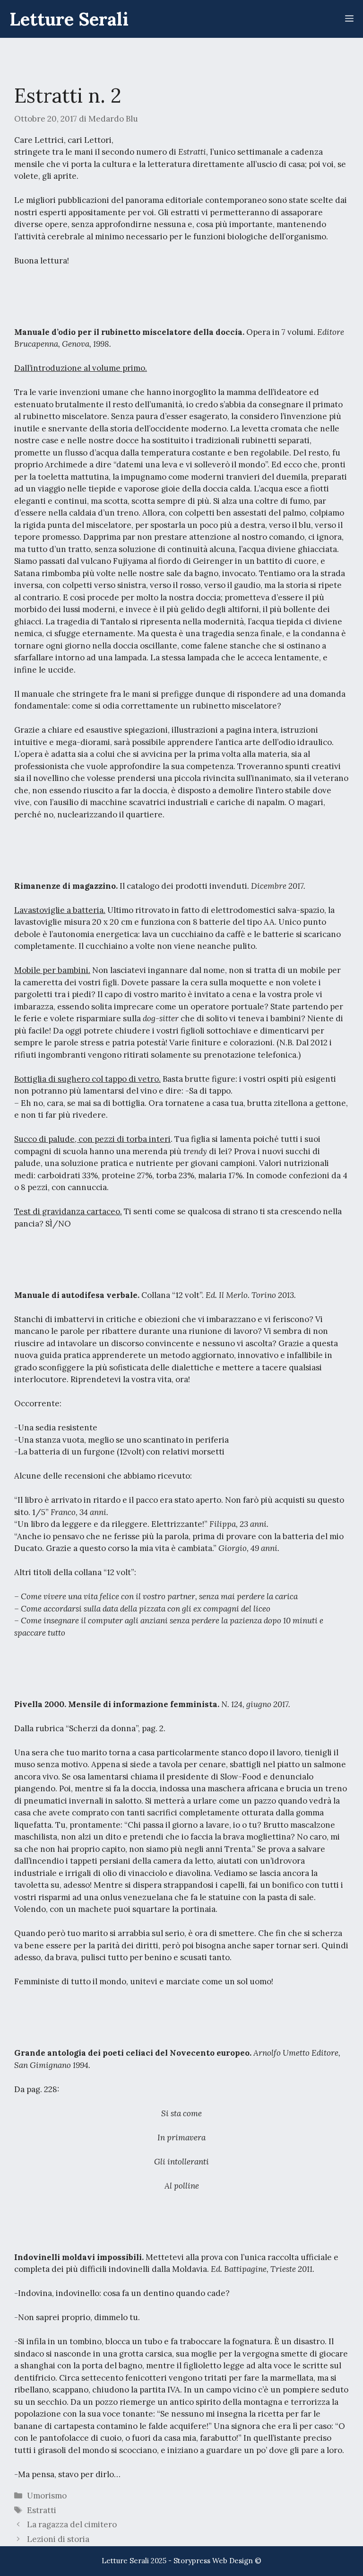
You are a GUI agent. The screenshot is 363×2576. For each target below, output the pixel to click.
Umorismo (47, 2496)
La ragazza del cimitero (72, 2524)
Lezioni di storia (58, 2539)
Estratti (42, 2510)
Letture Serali (69, 19)
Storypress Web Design (213, 2561)
